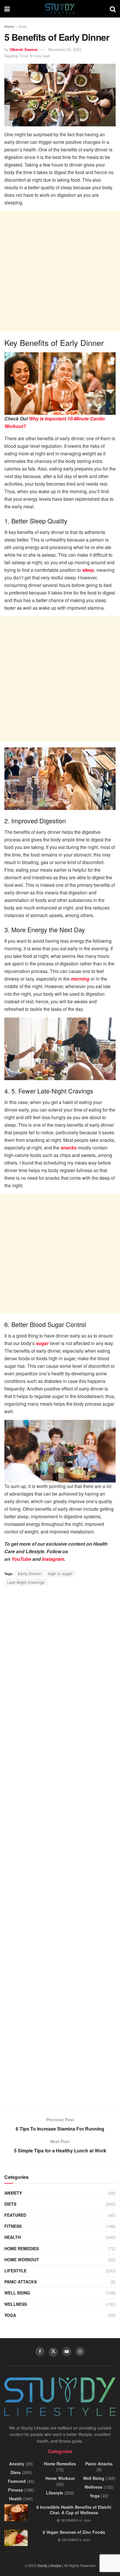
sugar (42, 1343)
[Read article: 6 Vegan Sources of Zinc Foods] (16, 2538)
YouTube (21, 1559)
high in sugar (60, 1573)
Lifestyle (15, 2271)
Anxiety (13, 2193)
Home (9, 26)
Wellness (16, 2304)
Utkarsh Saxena (24, 49)
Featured (15, 2215)
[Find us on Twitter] (53, 2352)
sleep (88, 570)
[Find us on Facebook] (40, 2352)
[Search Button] (113, 9)
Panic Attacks (21, 2282)
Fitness (13, 2226)
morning (80, 979)
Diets (23, 26)
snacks (69, 1148)
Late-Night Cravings (26, 1582)
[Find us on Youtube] (67, 2352)
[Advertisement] (60, 271)
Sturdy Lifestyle (49, 2565)
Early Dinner (30, 1573)
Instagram (53, 1559)
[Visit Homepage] (60, 9)
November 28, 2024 (65, 49)
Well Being (17, 2293)
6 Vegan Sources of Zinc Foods (74, 2532)
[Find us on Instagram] (80, 2352)
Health (13, 2237)
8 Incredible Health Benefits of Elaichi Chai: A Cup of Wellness (74, 2510)
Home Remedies (22, 2248)
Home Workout (22, 2260)
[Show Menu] (7, 9)
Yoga (10, 2315)
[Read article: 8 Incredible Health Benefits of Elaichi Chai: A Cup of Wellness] (16, 2513)
